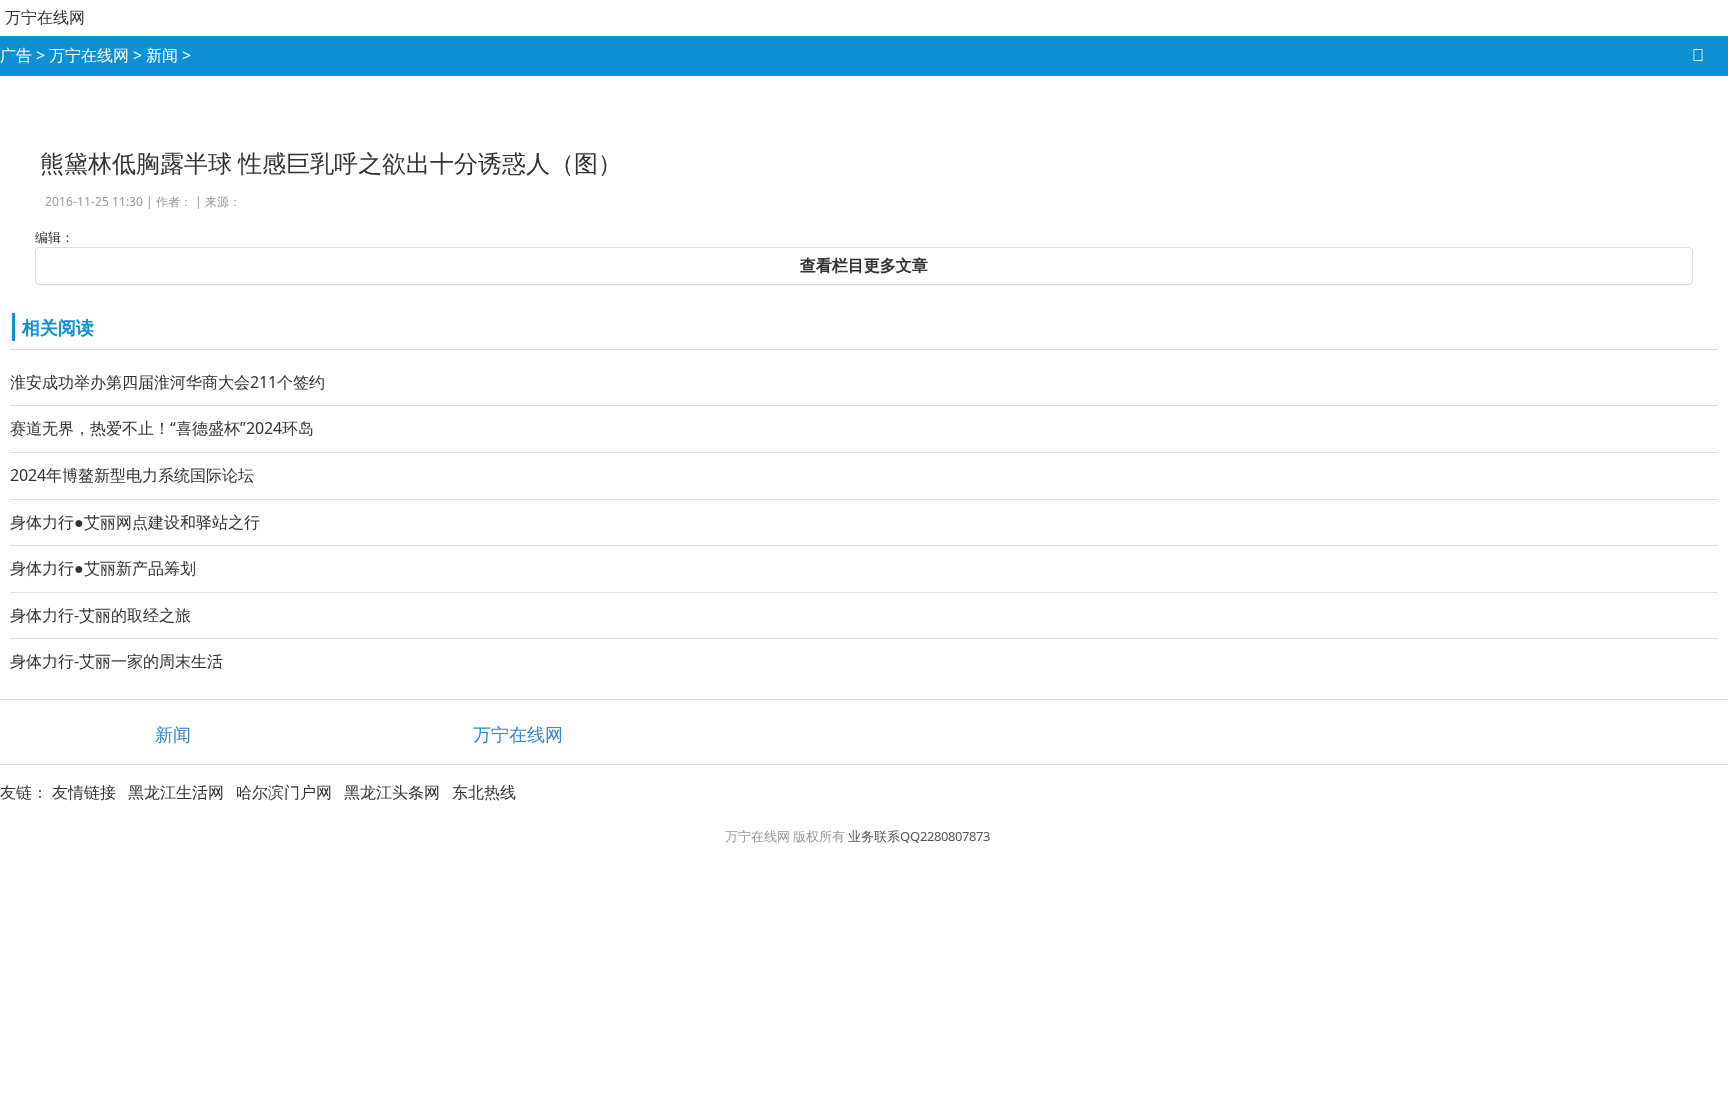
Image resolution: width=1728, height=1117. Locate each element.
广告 (16, 55)
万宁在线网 (45, 17)
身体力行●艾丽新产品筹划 (103, 568)
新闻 (162, 55)
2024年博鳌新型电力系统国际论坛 (132, 475)
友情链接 (84, 792)
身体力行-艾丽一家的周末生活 (116, 661)
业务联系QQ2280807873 (919, 836)
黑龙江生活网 (176, 792)
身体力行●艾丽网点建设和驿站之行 (135, 522)
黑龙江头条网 (392, 792)
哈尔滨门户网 (284, 792)
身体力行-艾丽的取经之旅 (100, 615)
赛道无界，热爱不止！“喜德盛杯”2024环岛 (162, 428)
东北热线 (484, 792)
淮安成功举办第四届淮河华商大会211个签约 (167, 382)
